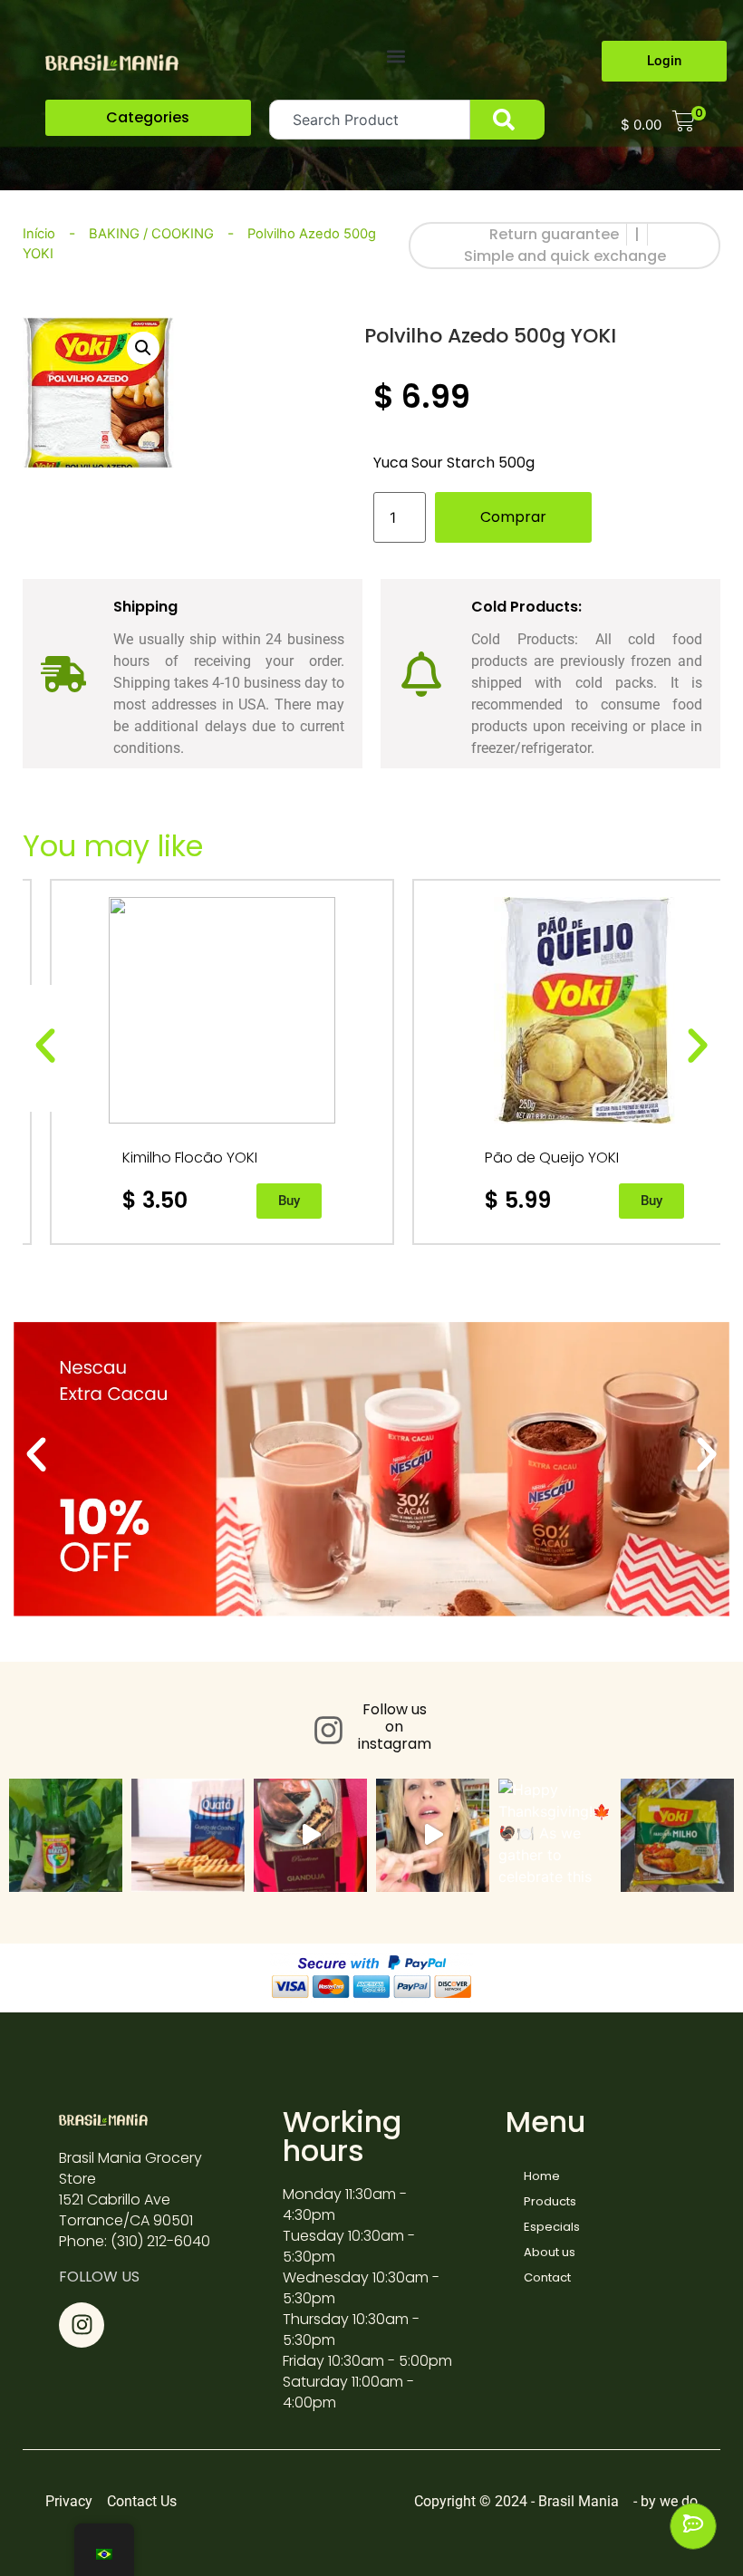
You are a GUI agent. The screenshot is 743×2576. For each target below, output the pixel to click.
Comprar (513, 517)
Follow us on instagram (395, 1727)
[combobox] (370, 120)
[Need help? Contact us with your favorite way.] (693, 2526)
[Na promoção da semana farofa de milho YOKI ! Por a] (677, 1835)
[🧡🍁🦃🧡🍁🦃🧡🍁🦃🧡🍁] (433, 1835)
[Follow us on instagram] (328, 1730)
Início (39, 234)
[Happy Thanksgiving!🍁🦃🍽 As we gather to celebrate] (555, 1835)
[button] (396, 56)
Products (550, 2201)
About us (550, 2252)
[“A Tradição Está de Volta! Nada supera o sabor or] (66, 1835)
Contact (547, 2277)
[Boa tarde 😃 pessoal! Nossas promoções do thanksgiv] (188, 1835)
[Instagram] (82, 2325)
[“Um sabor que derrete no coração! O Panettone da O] (310, 1835)
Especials (552, 2227)
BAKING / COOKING (151, 234)
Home (542, 2176)
